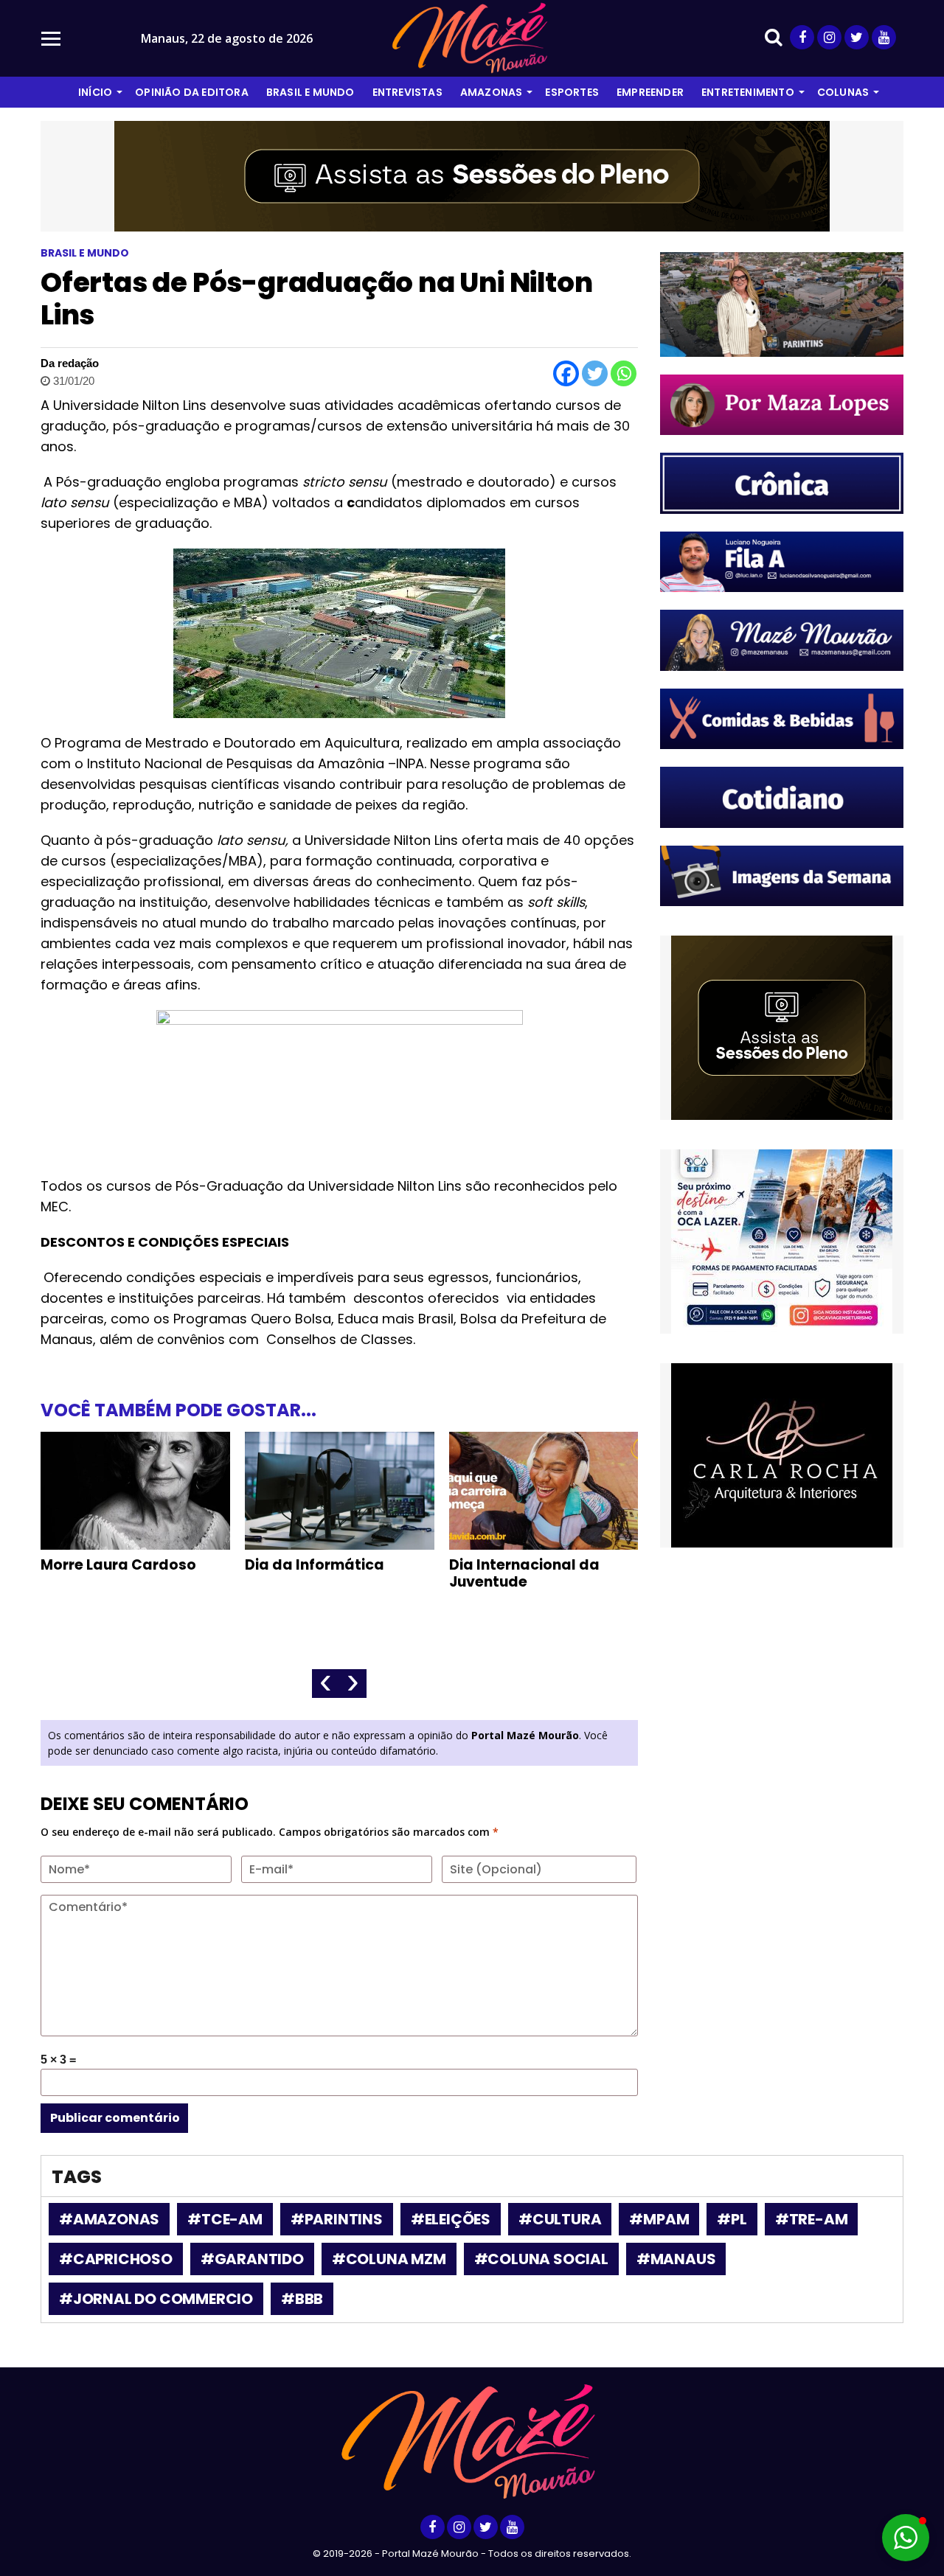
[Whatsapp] (624, 373)
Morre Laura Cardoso (118, 1565)
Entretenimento (748, 92)
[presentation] (326, 1684)
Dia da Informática (315, 1565)
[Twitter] (595, 373)
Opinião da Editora (192, 92)
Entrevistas (407, 92)
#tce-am (225, 2219)
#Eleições (451, 2219)
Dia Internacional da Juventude (524, 1573)
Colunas (843, 92)
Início (95, 92)
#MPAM (659, 2219)
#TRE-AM (812, 2219)
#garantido (252, 2259)
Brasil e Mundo (310, 92)
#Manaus (676, 2259)
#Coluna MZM (389, 2259)
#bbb (302, 2299)
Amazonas (492, 92)
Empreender (650, 92)
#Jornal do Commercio (156, 2299)
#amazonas (109, 2219)
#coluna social (541, 2259)
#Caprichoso (116, 2259)
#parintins (337, 2219)
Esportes (572, 92)
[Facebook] (566, 373)
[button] (906, 2538)
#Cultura (560, 2219)
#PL (732, 2219)
